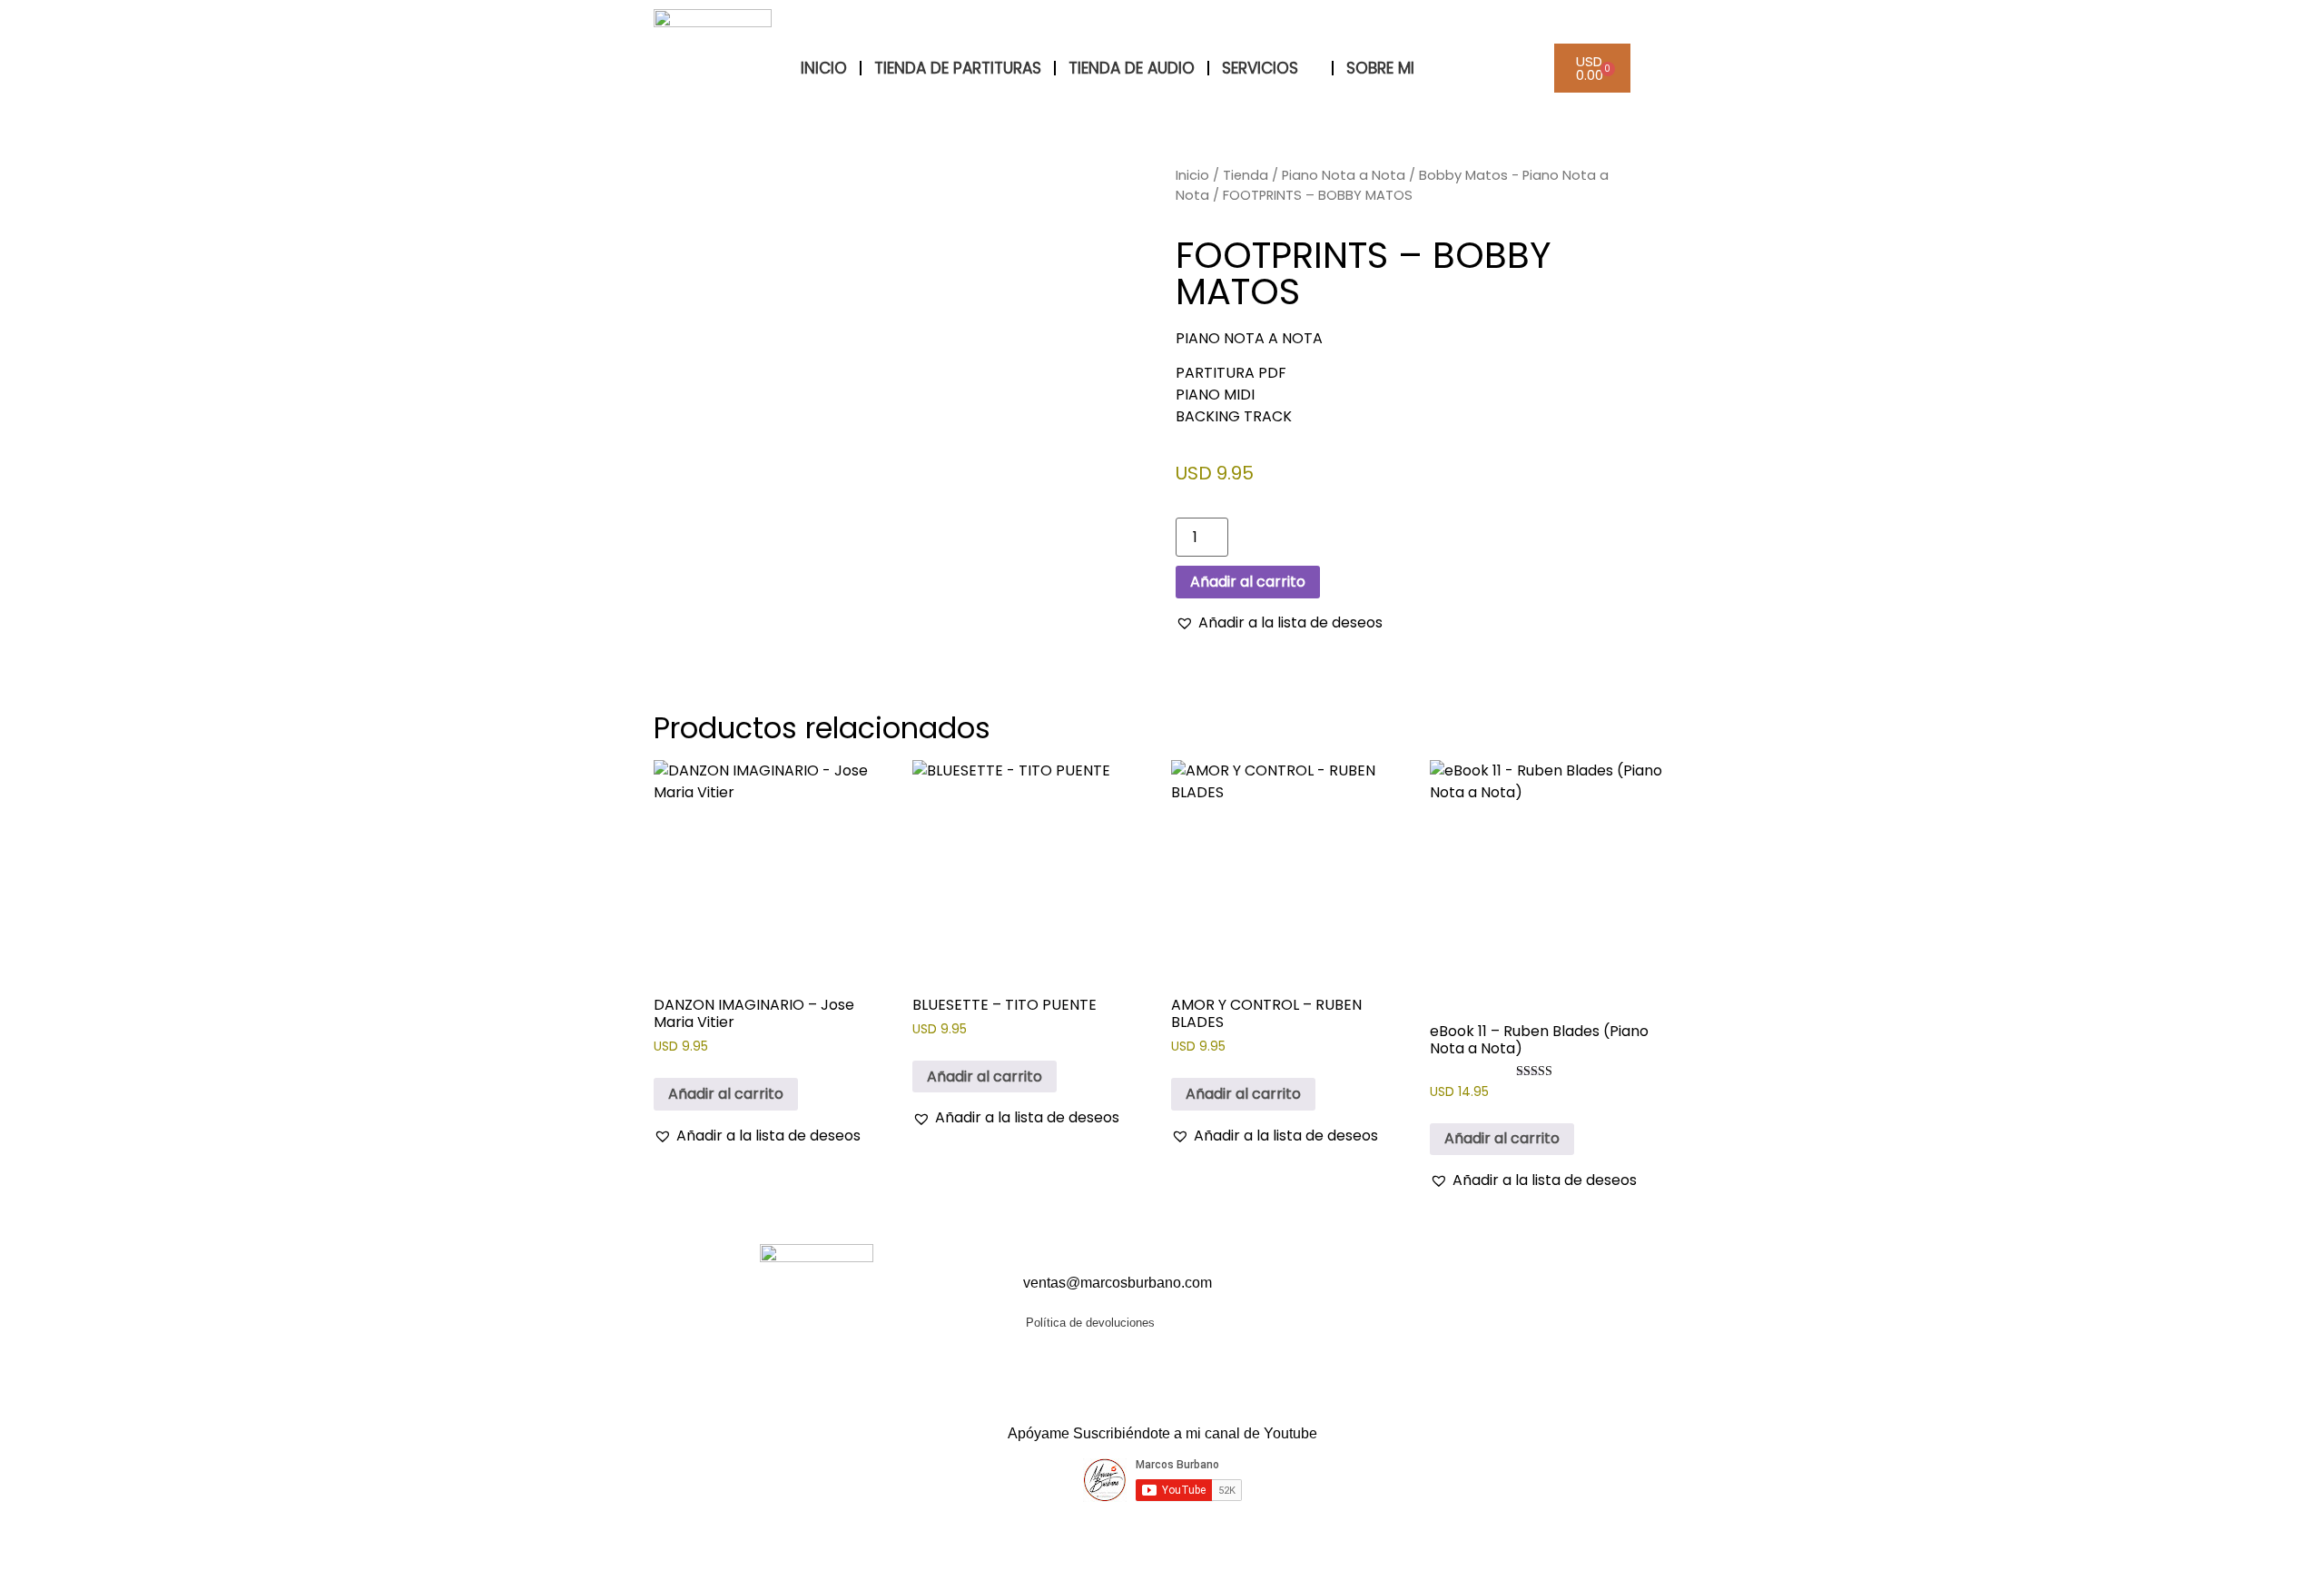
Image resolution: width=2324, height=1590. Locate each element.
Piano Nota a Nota (1344, 175)
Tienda (1246, 175)
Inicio (1192, 175)
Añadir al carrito (1248, 582)
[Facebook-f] (1360, 1301)
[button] (1279, 623)
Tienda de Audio (1132, 68)
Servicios (1260, 68)
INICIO (824, 68)
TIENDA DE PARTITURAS (958, 68)
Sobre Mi (1380, 68)
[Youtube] (1394, 1301)
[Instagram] (1428, 1301)
